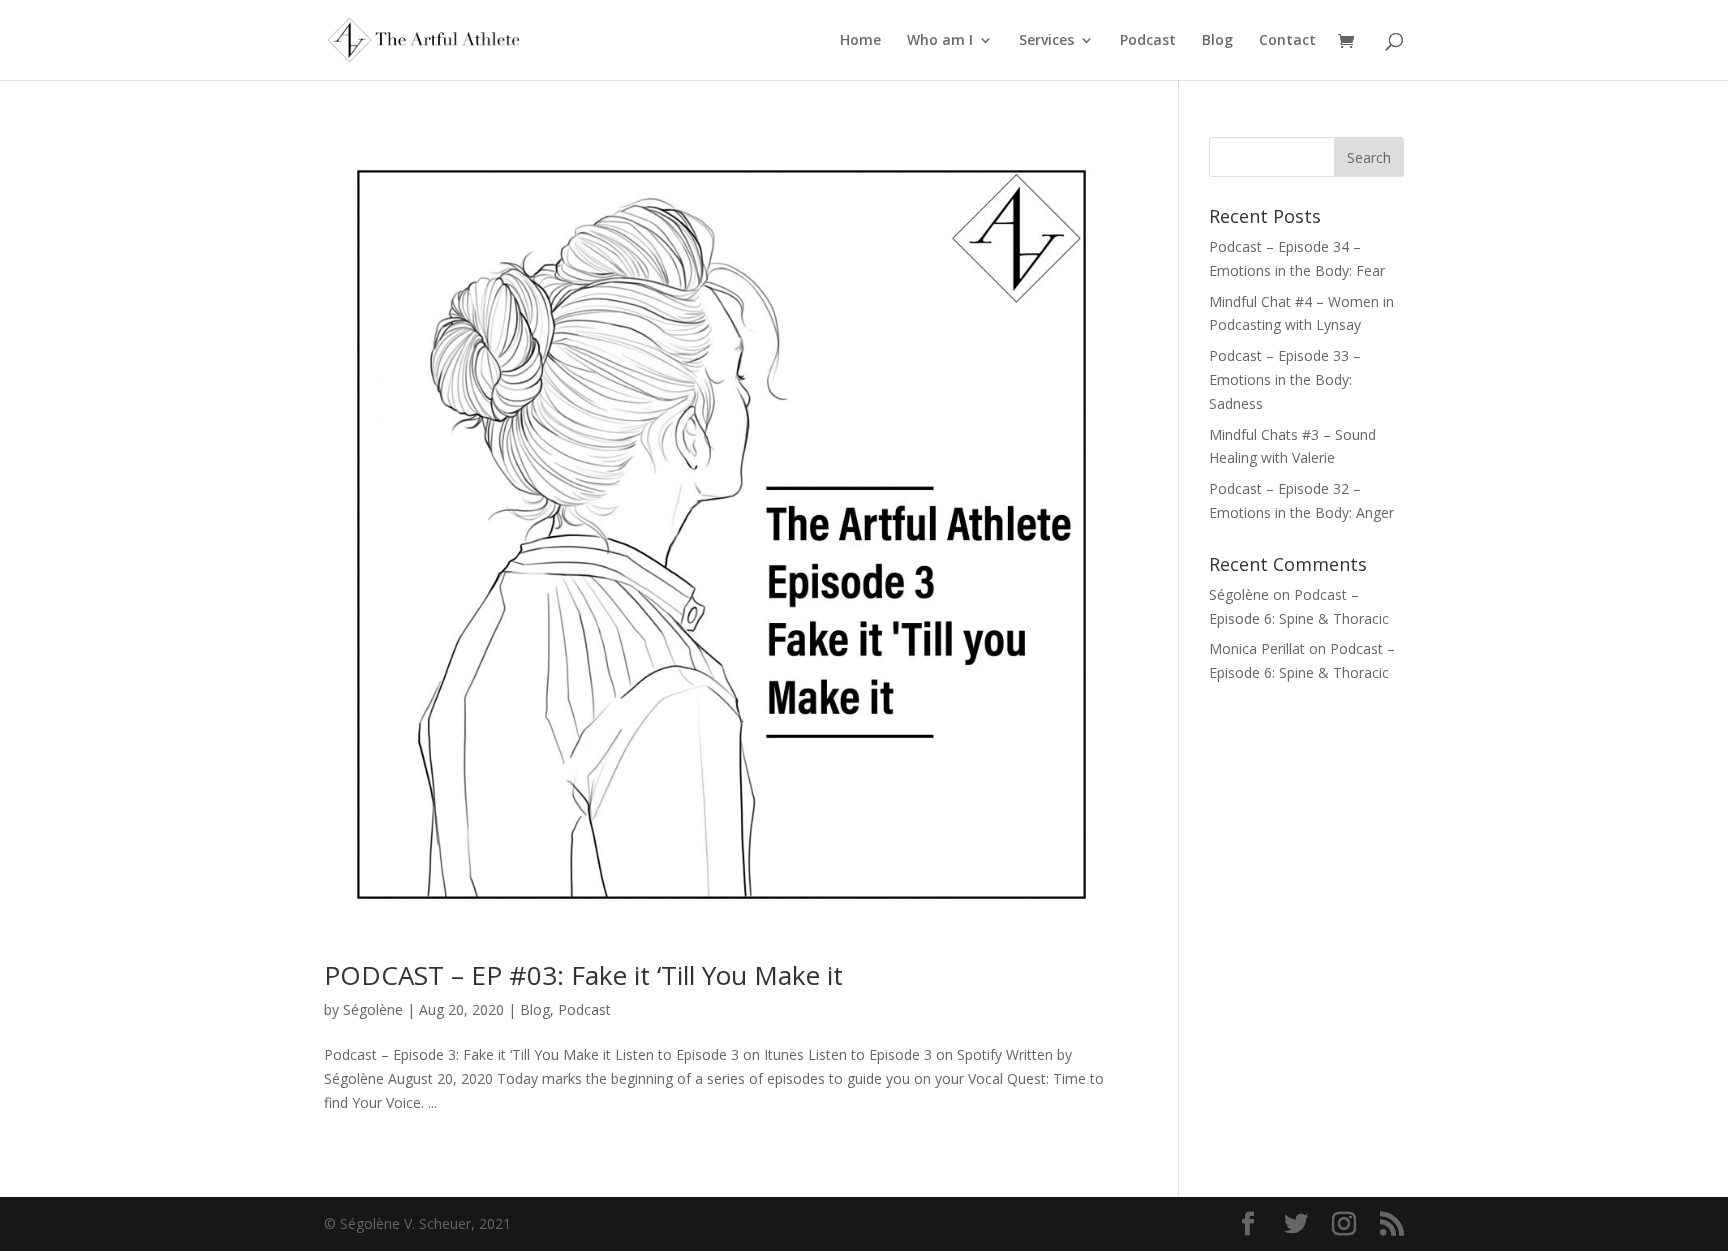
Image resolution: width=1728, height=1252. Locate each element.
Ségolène (373, 1009)
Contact (1287, 41)
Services (1046, 41)
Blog (1217, 41)
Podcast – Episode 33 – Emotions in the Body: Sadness (1285, 379)
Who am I (940, 41)
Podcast (1148, 41)
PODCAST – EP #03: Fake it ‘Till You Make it (583, 975)
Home (860, 41)
